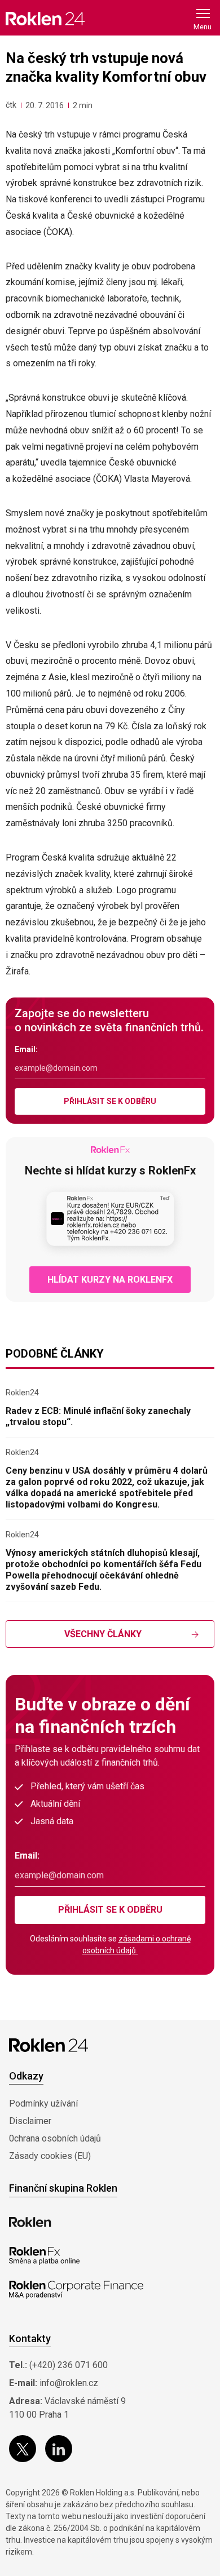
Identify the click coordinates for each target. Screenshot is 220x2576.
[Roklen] (30, 2222)
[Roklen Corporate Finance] (76, 2290)
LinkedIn (59, 2449)
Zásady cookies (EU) (50, 2156)
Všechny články (103, 1634)
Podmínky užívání (43, 2103)
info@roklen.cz (69, 2383)
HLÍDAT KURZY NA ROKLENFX (110, 1280)
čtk (11, 105)
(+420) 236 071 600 (69, 2365)
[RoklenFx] (44, 2256)
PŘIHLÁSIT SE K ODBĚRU (110, 1101)
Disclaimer (30, 2121)
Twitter (23, 2449)
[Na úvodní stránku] (45, 18)
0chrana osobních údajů (55, 2138)
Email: (26, 1049)
